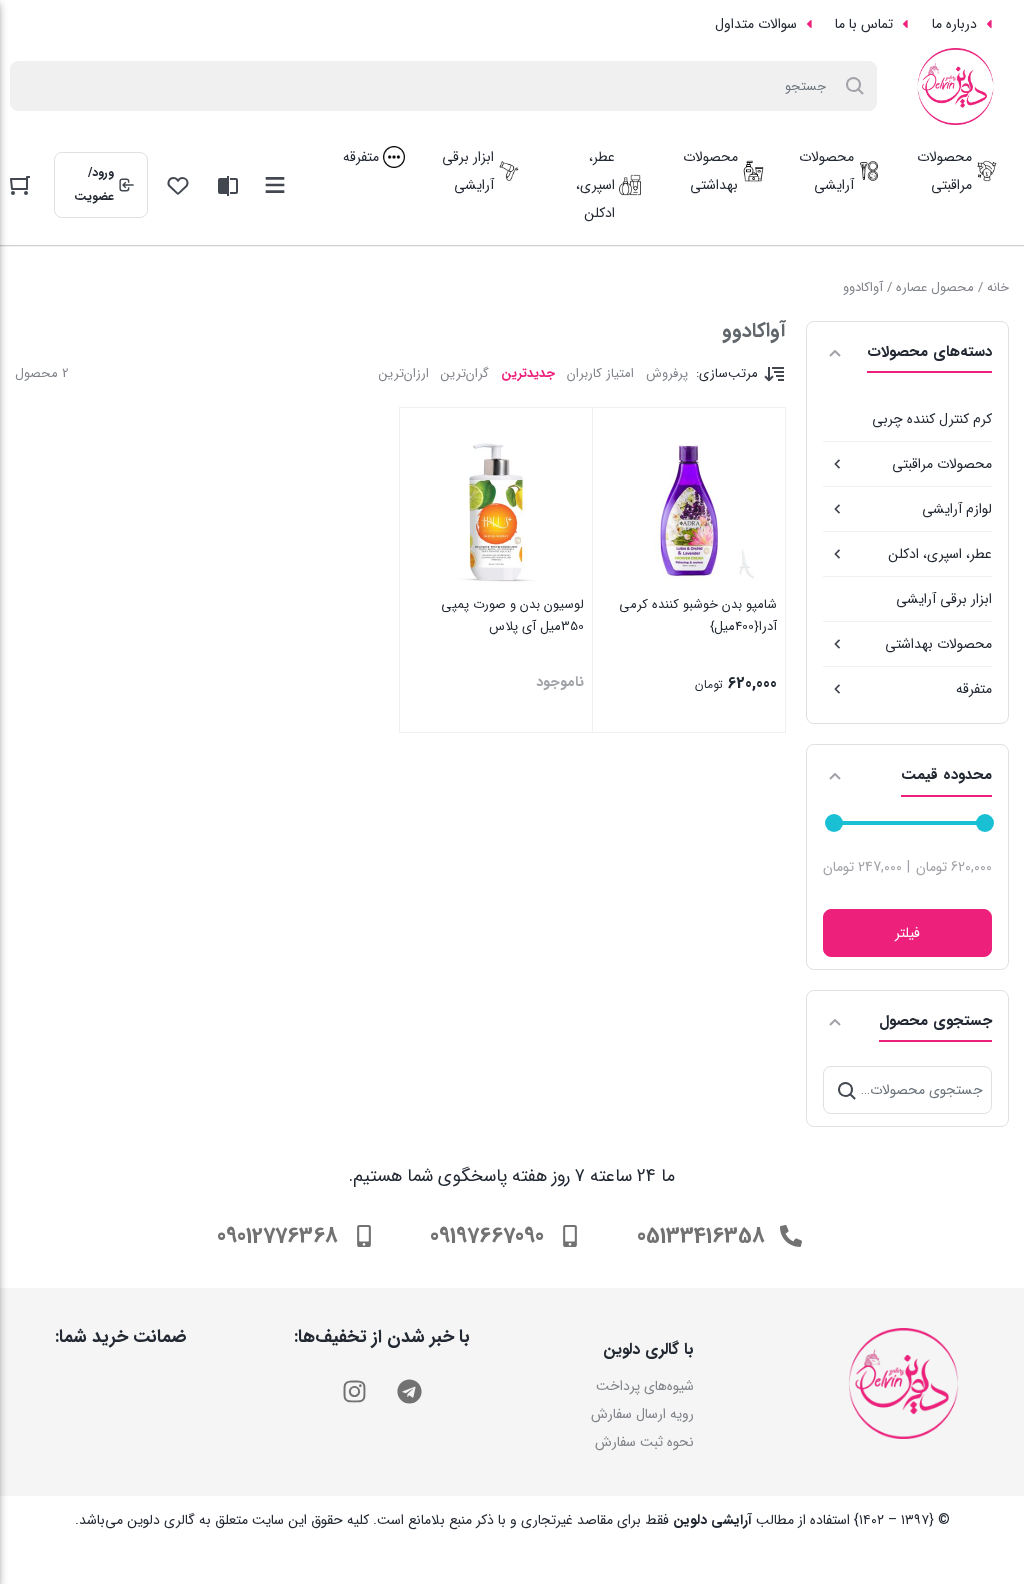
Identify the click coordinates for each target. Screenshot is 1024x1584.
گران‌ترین (465, 373)
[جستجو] (847, 1090)
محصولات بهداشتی (938, 644)
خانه (998, 287)
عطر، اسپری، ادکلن (940, 554)
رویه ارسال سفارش (642, 1414)
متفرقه (974, 689)
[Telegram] (409, 1391)
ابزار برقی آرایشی (944, 599)
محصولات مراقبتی (942, 464)
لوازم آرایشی (957, 509)
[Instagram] (354, 1391)
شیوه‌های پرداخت (645, 1386)
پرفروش (667, 373)
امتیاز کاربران (600, 373)
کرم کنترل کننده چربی (932, 419)
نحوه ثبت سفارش (644, 1442)
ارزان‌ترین (404, 373)
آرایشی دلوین (712, 1520)
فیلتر (907, 933)
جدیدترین (528, 373)
